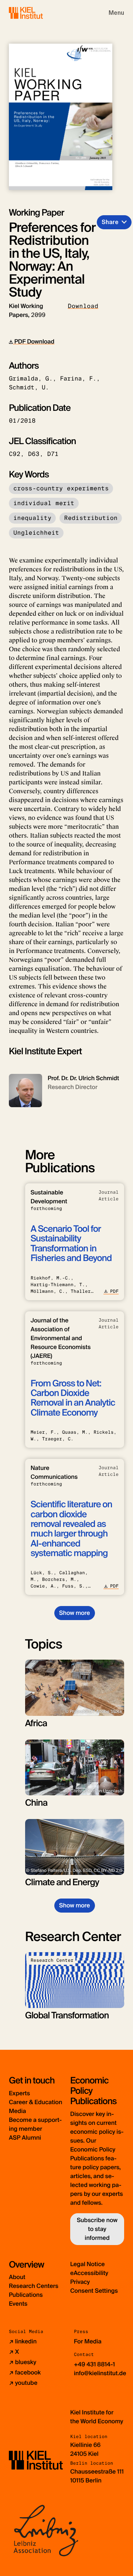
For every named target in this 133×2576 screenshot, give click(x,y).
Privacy (80, 2282)
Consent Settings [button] (94, 2291)
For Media (88, 2341)
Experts (19, 2093)
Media (17, 2111)
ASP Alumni (25, 2138)
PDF (114, 1291)
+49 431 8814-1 (94, 2364)
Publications (26, 2295)
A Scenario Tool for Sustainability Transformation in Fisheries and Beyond (71, 1244)
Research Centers (34, 2286)
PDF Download (34, 342)
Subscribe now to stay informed (97, 2229)
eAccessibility (89, 2273)
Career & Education (35, 2102)
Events (18, 2304)
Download (83, 306)
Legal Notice (88, 2264)
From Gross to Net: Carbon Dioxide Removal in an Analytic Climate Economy (73, 1398)
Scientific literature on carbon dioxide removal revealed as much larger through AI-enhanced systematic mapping (71, 1529)
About (17, 2277)
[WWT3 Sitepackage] (37, 13)
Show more (74, 1613)
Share (110, 222)
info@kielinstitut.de (100, 2373)
